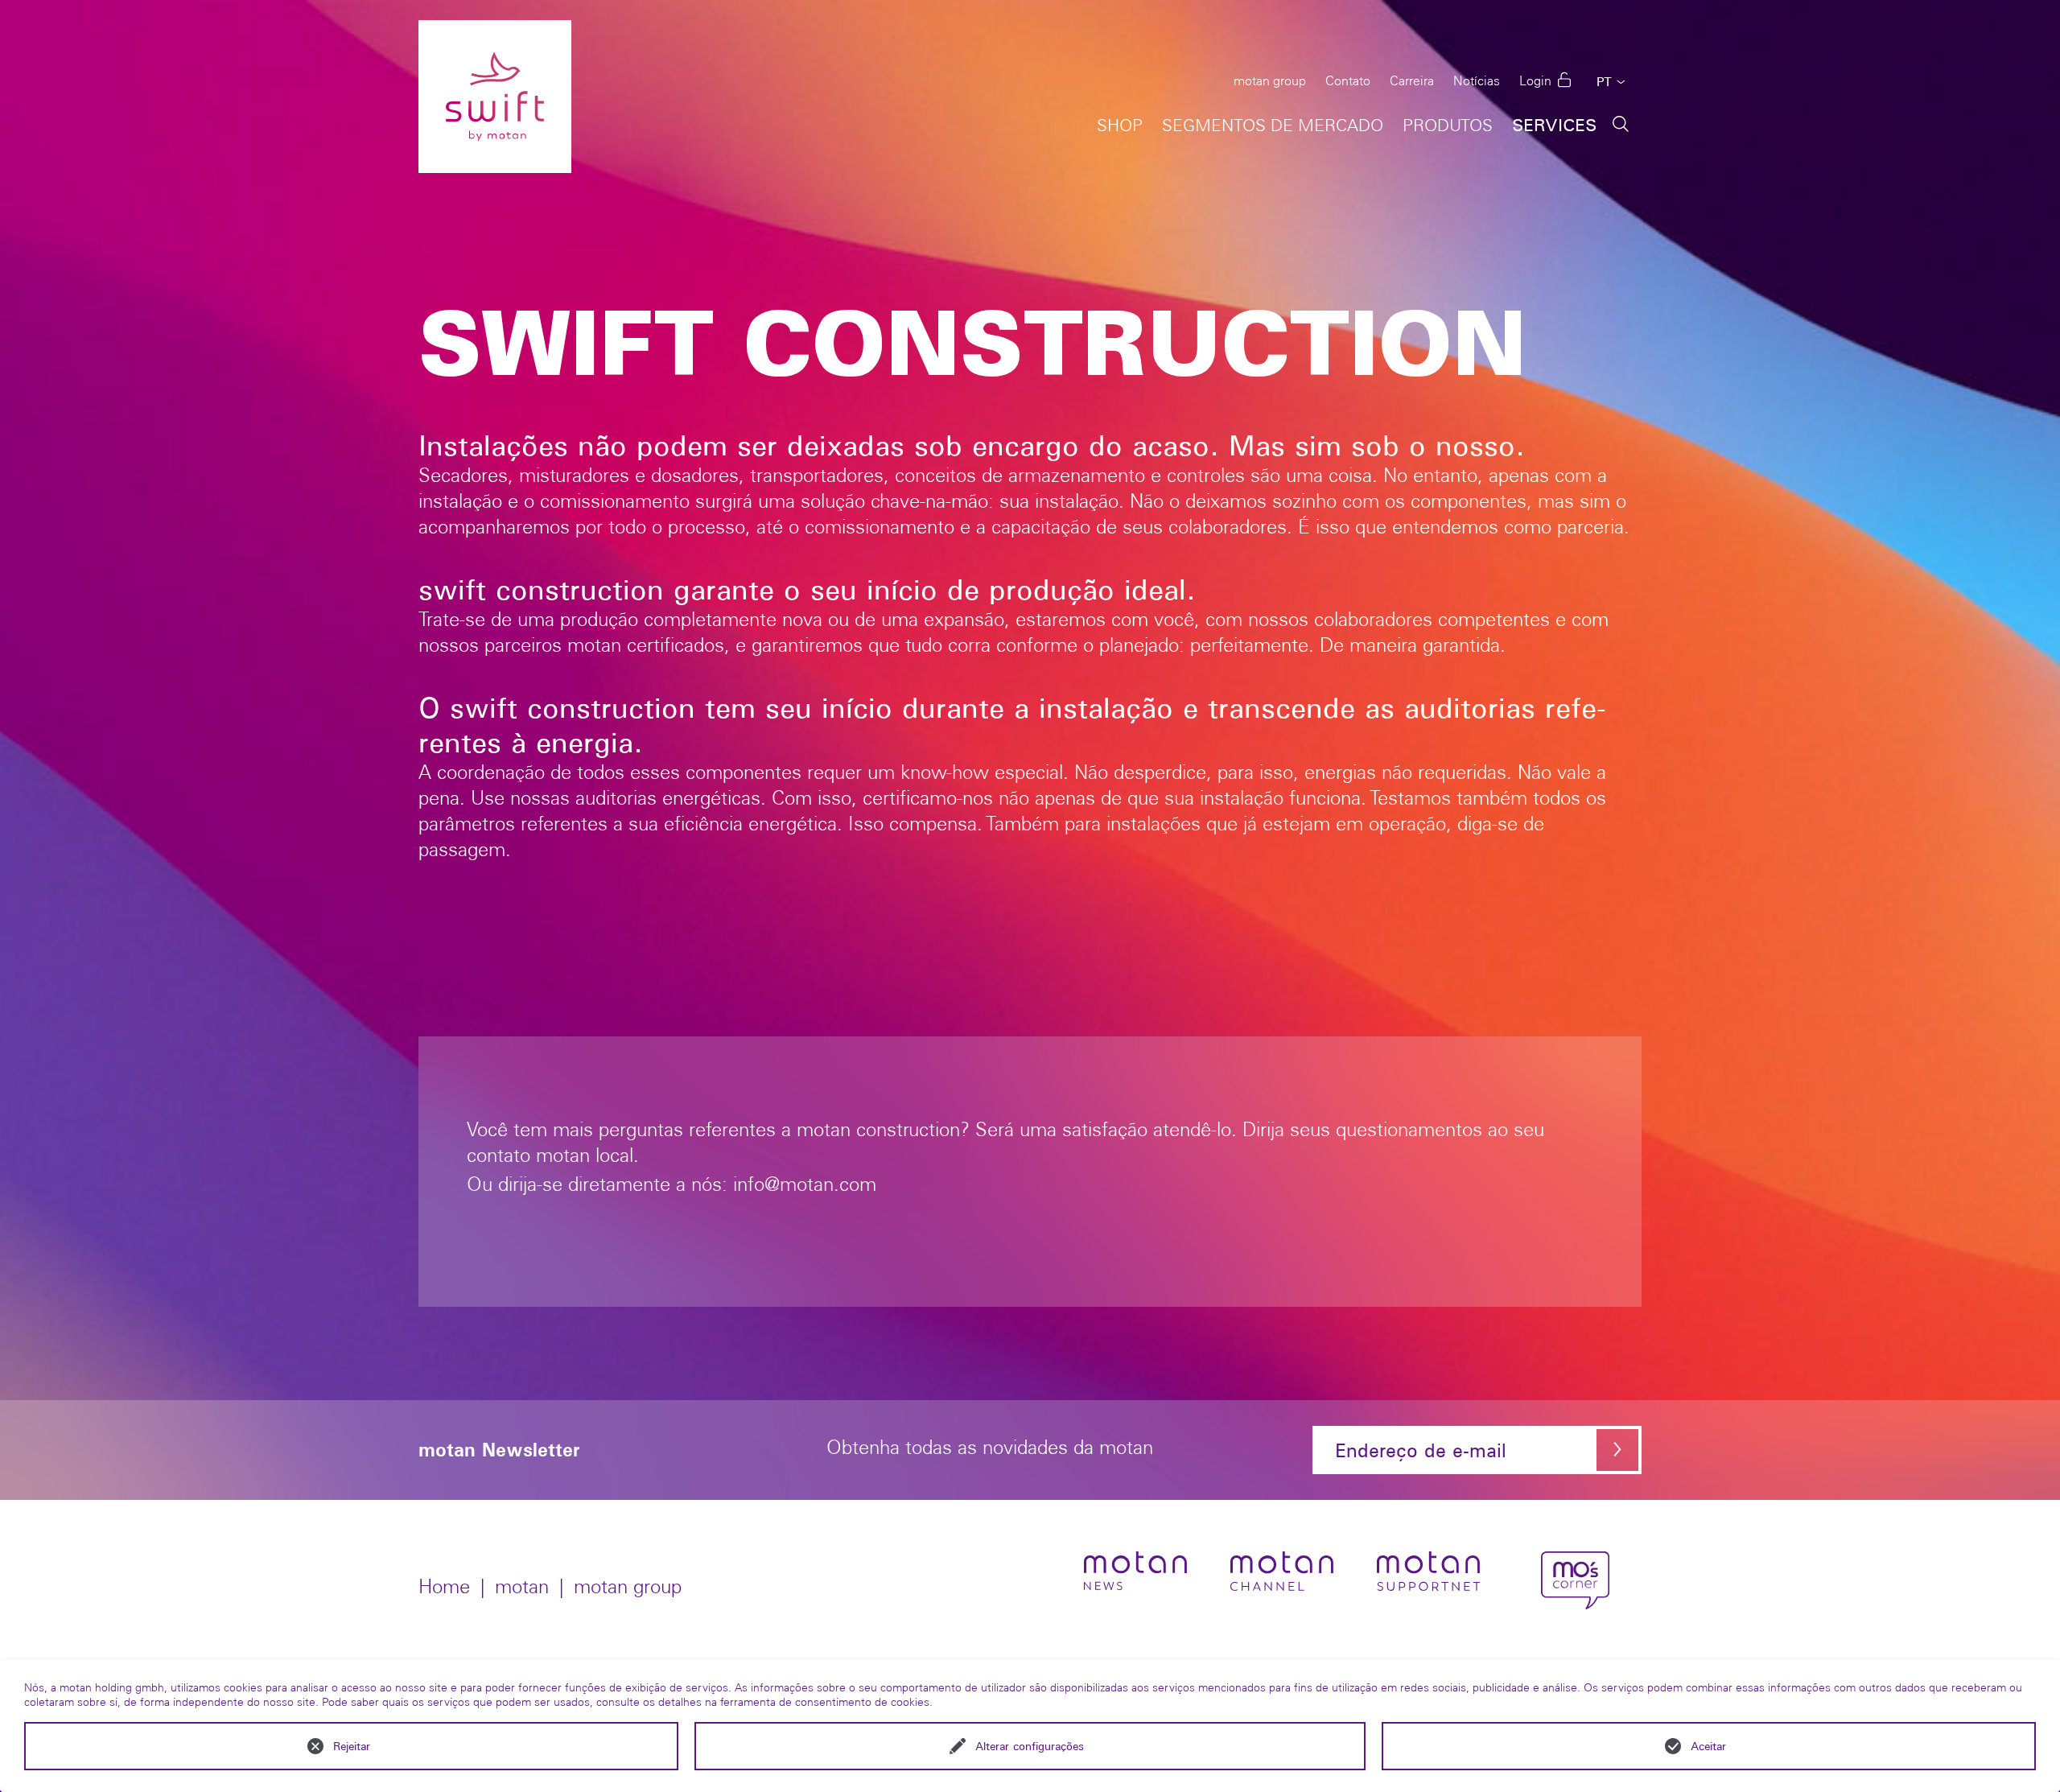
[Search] (1621, 123)
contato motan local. (553, 1155)
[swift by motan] (495, 97)
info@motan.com (805, 1184)
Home (444, 1586)
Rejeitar (352, 1746)
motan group (628, 1586)
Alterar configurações (1030, 1746)
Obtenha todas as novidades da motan (990, 1448)
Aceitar (1708, 1746)
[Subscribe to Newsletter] (1617, 1450)
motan (522, 1586)
